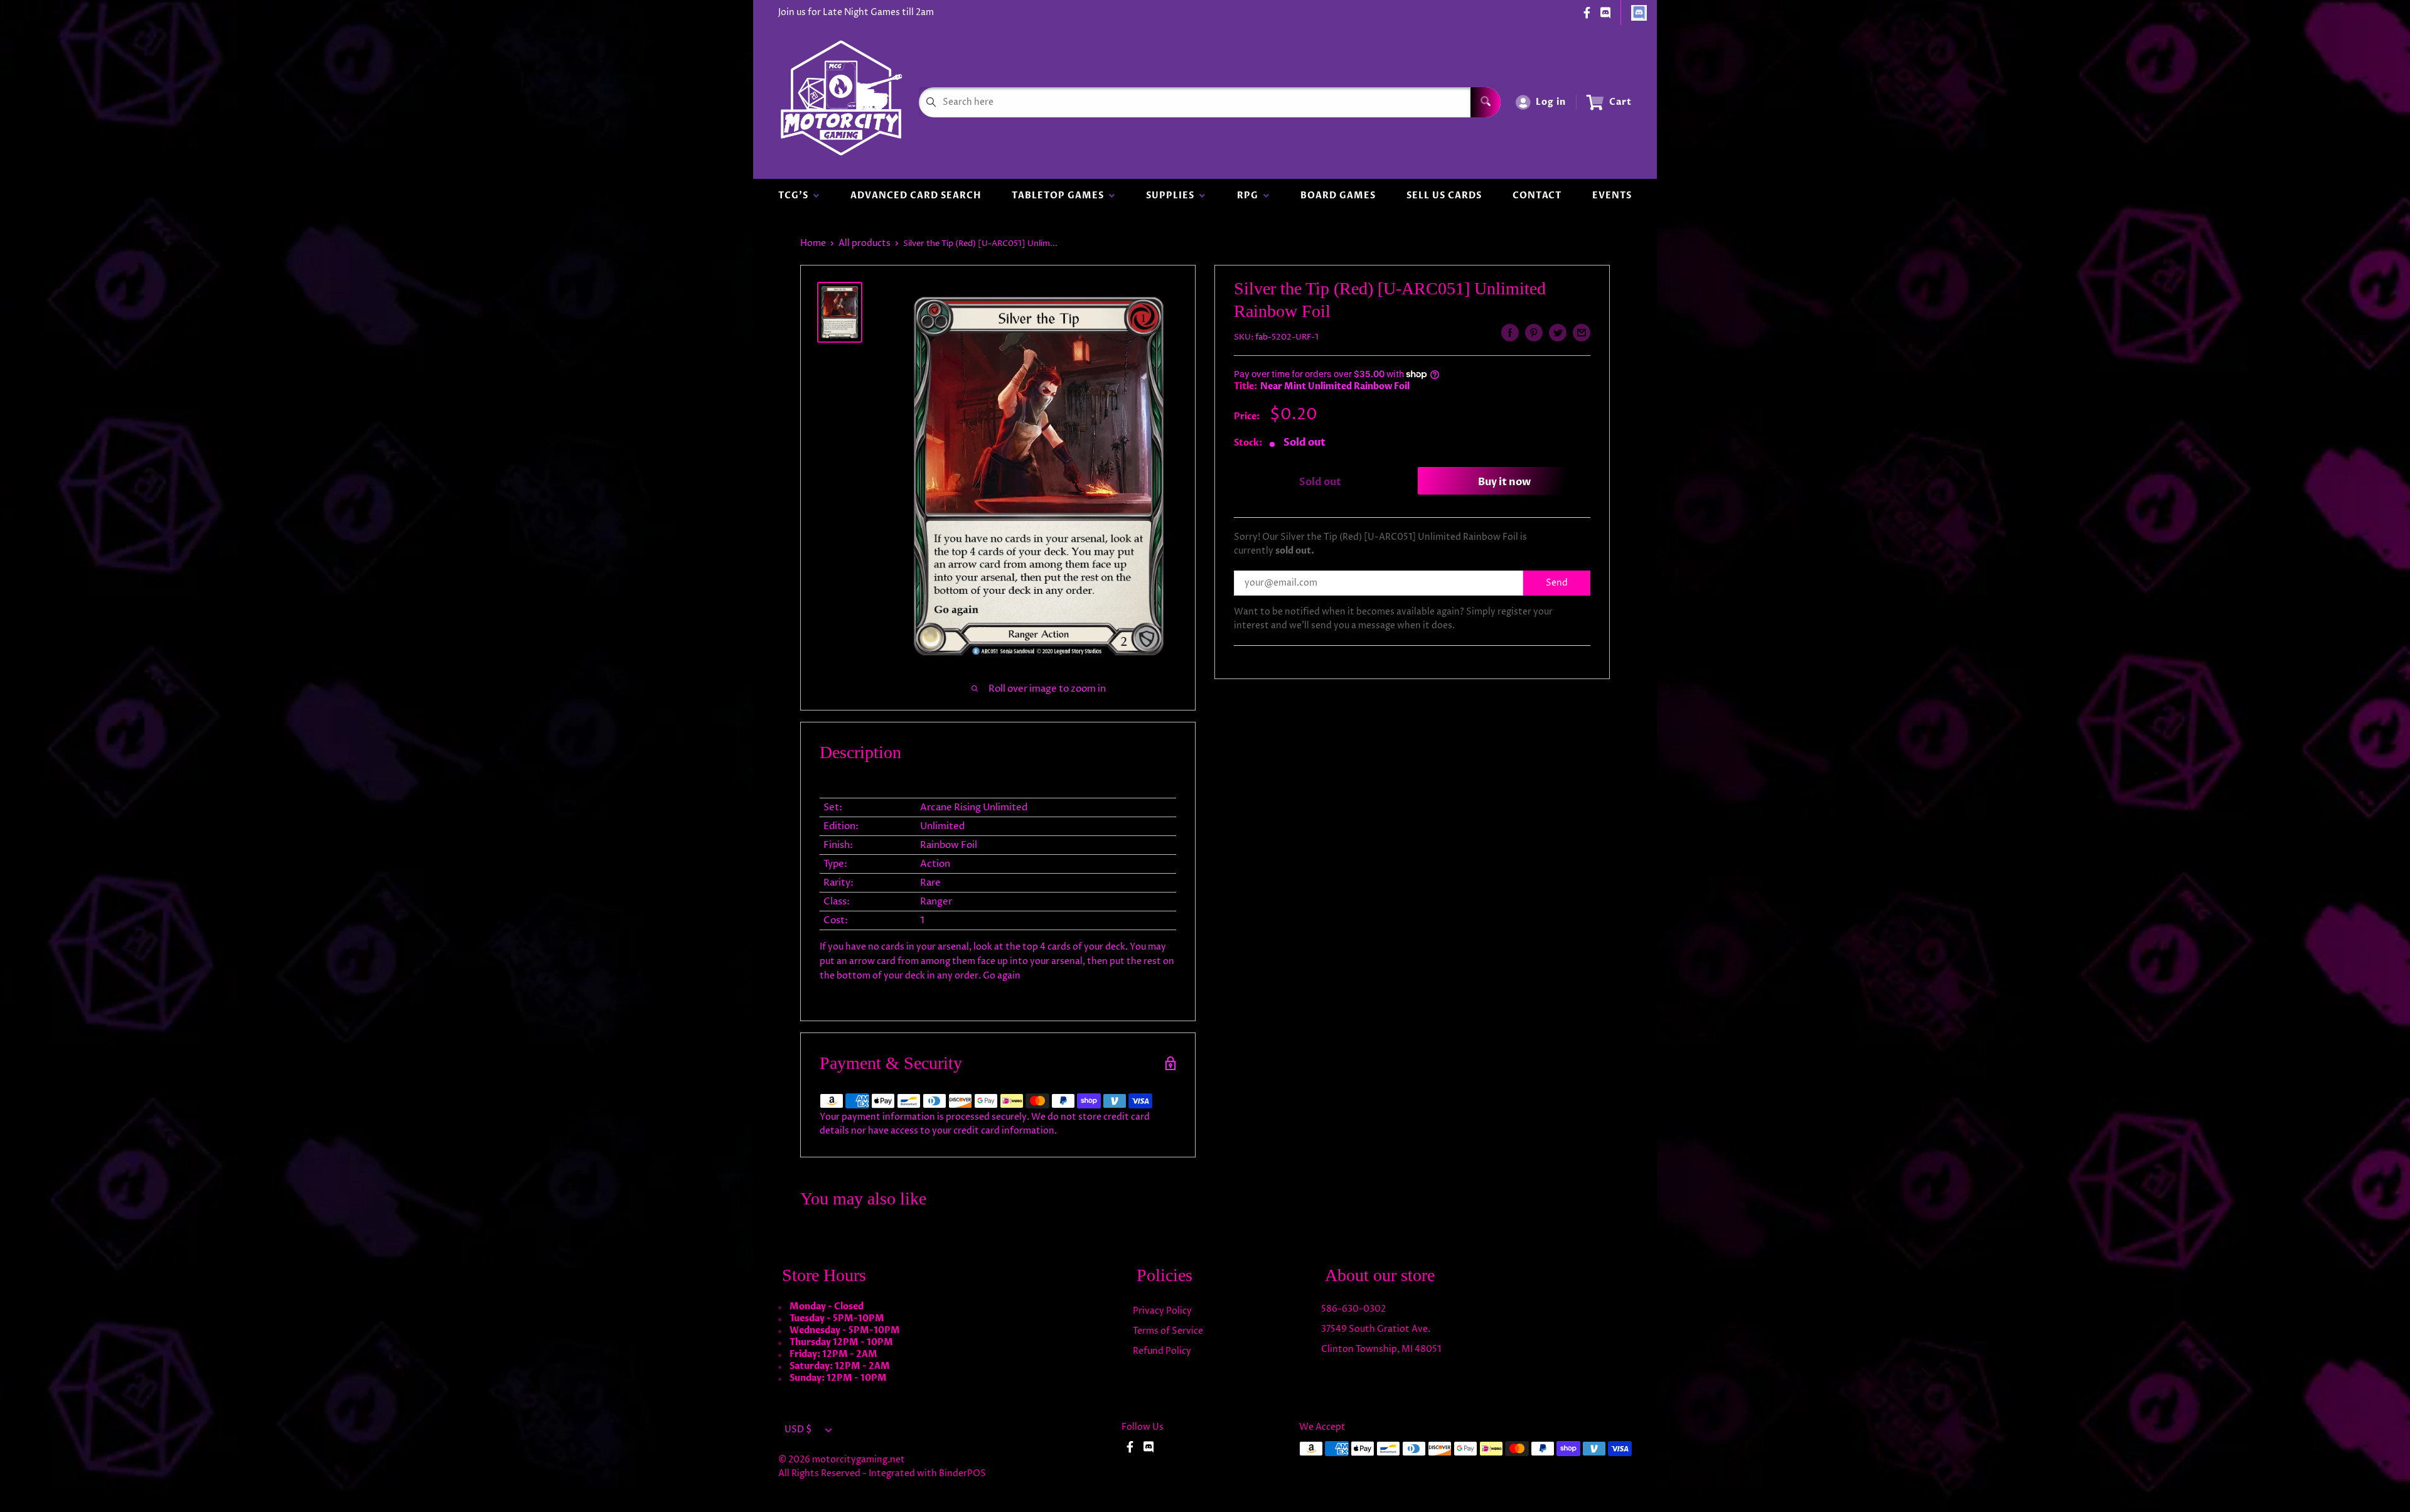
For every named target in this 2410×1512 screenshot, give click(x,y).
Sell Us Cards (1444, 196)
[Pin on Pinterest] (1534, 333)
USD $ (798, 1430)
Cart (1620, 102)
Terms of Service (1168, 1331)
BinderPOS (962, 1473)
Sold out (1320, 482)
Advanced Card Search (916, 196)
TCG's (796, 196)
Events (1612, 196)
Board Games (1338, 196)
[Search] (1486, 102)
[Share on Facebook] (1510, 333)
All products (865, 243)
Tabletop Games (1060, 196)
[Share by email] (1582, 333)
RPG (1250, 196)
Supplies (1173, 196)
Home (813, 243)
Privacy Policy (1162, 1311)
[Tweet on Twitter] (1558, 333)
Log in (1551, 102)
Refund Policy (1162, 1351)
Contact (1537, 196)
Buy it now (1504, 482)
